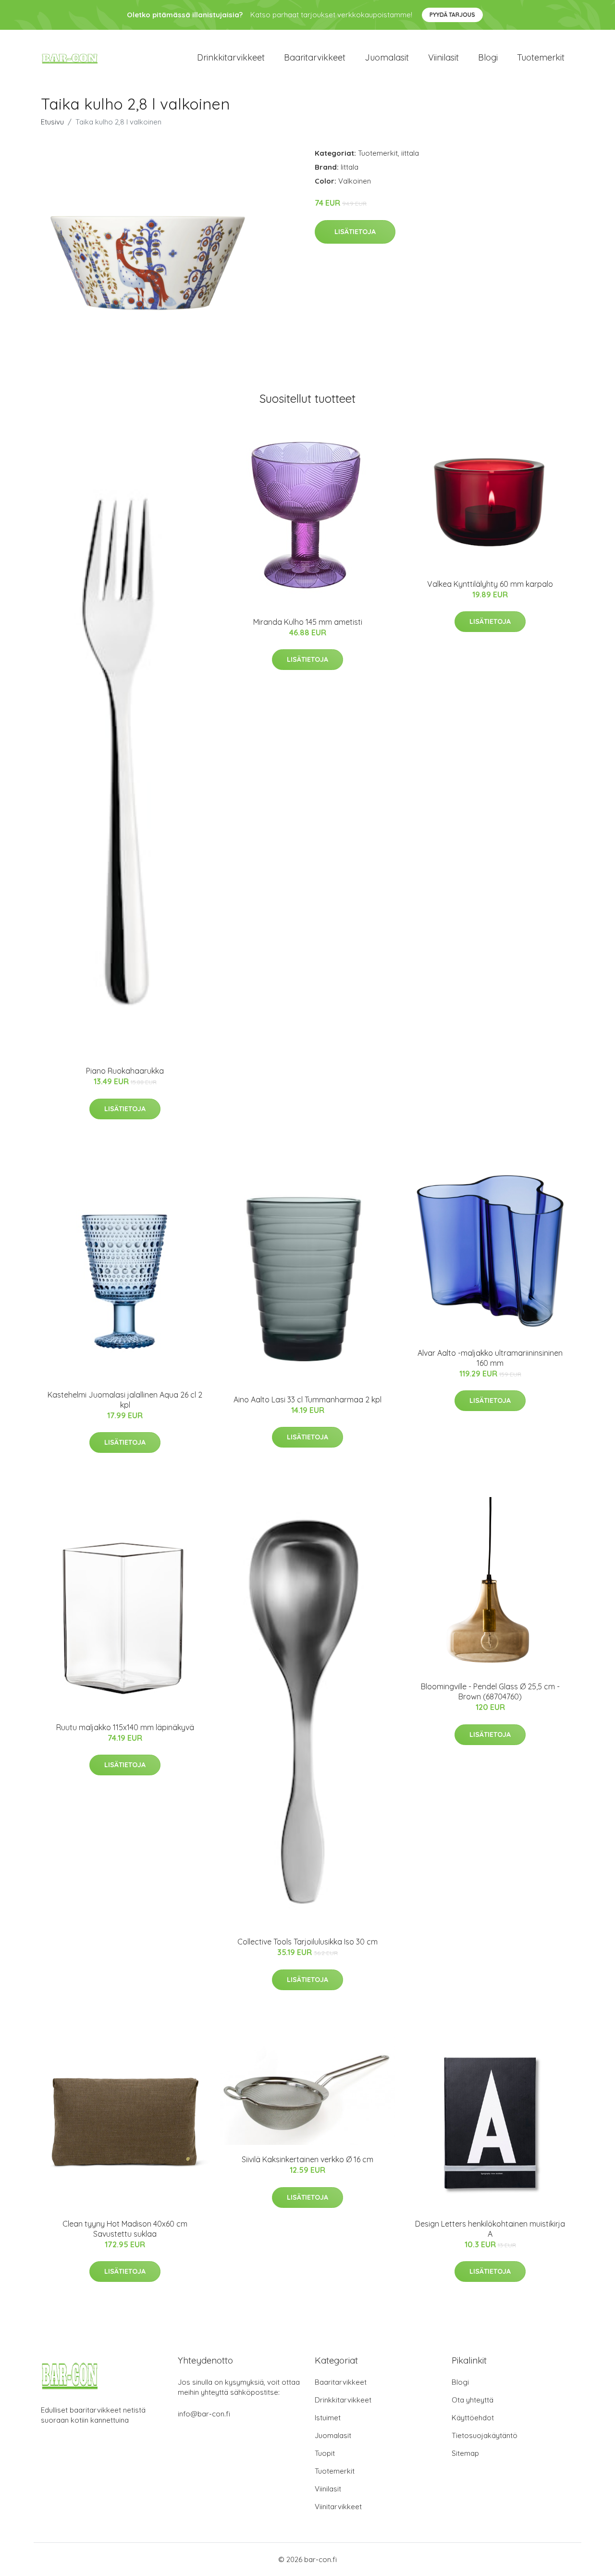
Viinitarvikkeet (338, 2507)
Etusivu (52, 122)
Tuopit (325, 2453)
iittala (410, 153)
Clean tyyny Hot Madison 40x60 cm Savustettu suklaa (125, 2229)
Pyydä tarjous (452, 15)
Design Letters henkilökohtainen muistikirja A (490, 2229)
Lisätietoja (355, 232)
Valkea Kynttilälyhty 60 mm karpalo (490, 584)
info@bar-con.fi (204, 2414)
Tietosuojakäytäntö (485, 2435)
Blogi (488, 57)
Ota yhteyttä (473, 2400)
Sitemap (465, 2453)
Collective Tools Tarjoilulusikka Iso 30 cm (307, 1942)
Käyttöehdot (473, 2418)
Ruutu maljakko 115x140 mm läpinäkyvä (125, 1727)
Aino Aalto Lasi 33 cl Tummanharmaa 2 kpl (307, 1399)
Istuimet (328, 2418)
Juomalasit (387, 57)
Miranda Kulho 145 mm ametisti (308, 622)
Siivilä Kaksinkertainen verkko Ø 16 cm (307, 2159)
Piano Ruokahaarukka (125, 1071)
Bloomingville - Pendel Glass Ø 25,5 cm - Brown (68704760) (490, 1691)
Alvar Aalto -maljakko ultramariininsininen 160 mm (490, 1358)
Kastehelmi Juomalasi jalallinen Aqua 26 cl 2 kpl (125, 1400)
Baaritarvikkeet (315, 57)
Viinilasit (443, 57)
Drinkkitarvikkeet (231, 57)
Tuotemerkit (541, 57)
